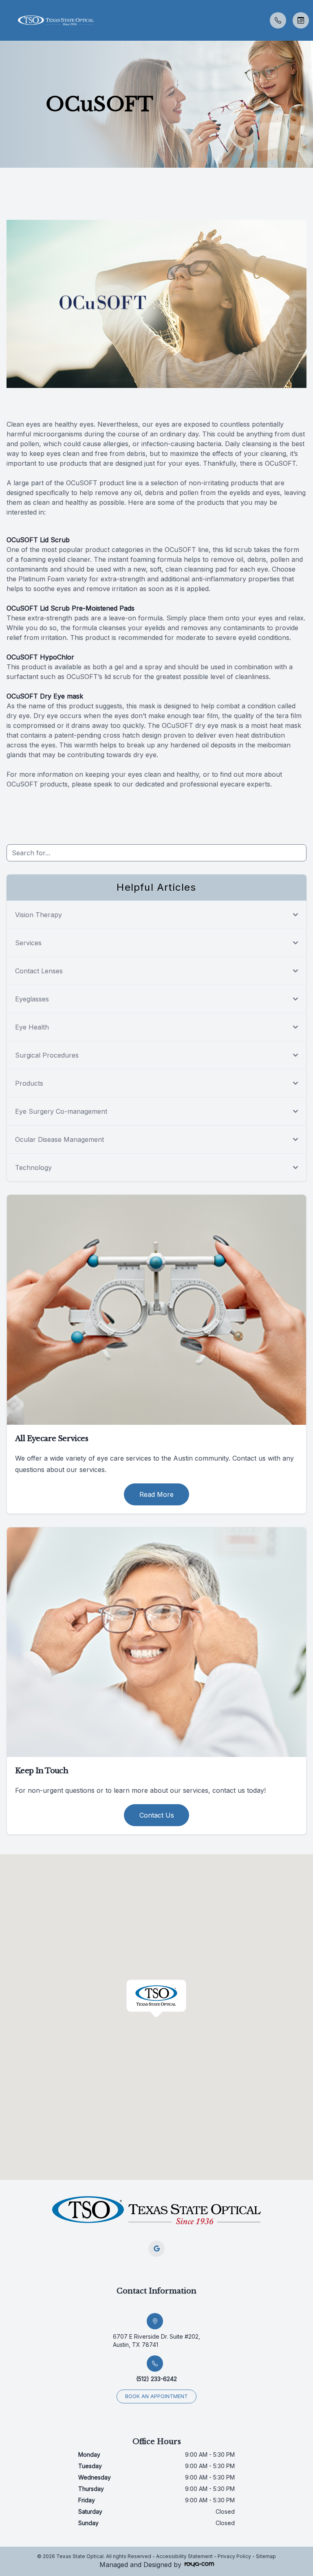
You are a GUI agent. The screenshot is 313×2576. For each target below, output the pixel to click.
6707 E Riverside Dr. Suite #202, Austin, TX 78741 (156, 2341)
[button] (6, 20)
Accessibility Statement (184, 2556)
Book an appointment (156, 2396)
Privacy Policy (234, 2556)
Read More (156, 1494)
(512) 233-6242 (156, 2379)
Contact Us (157, 1815)
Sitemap (266, 2556)
